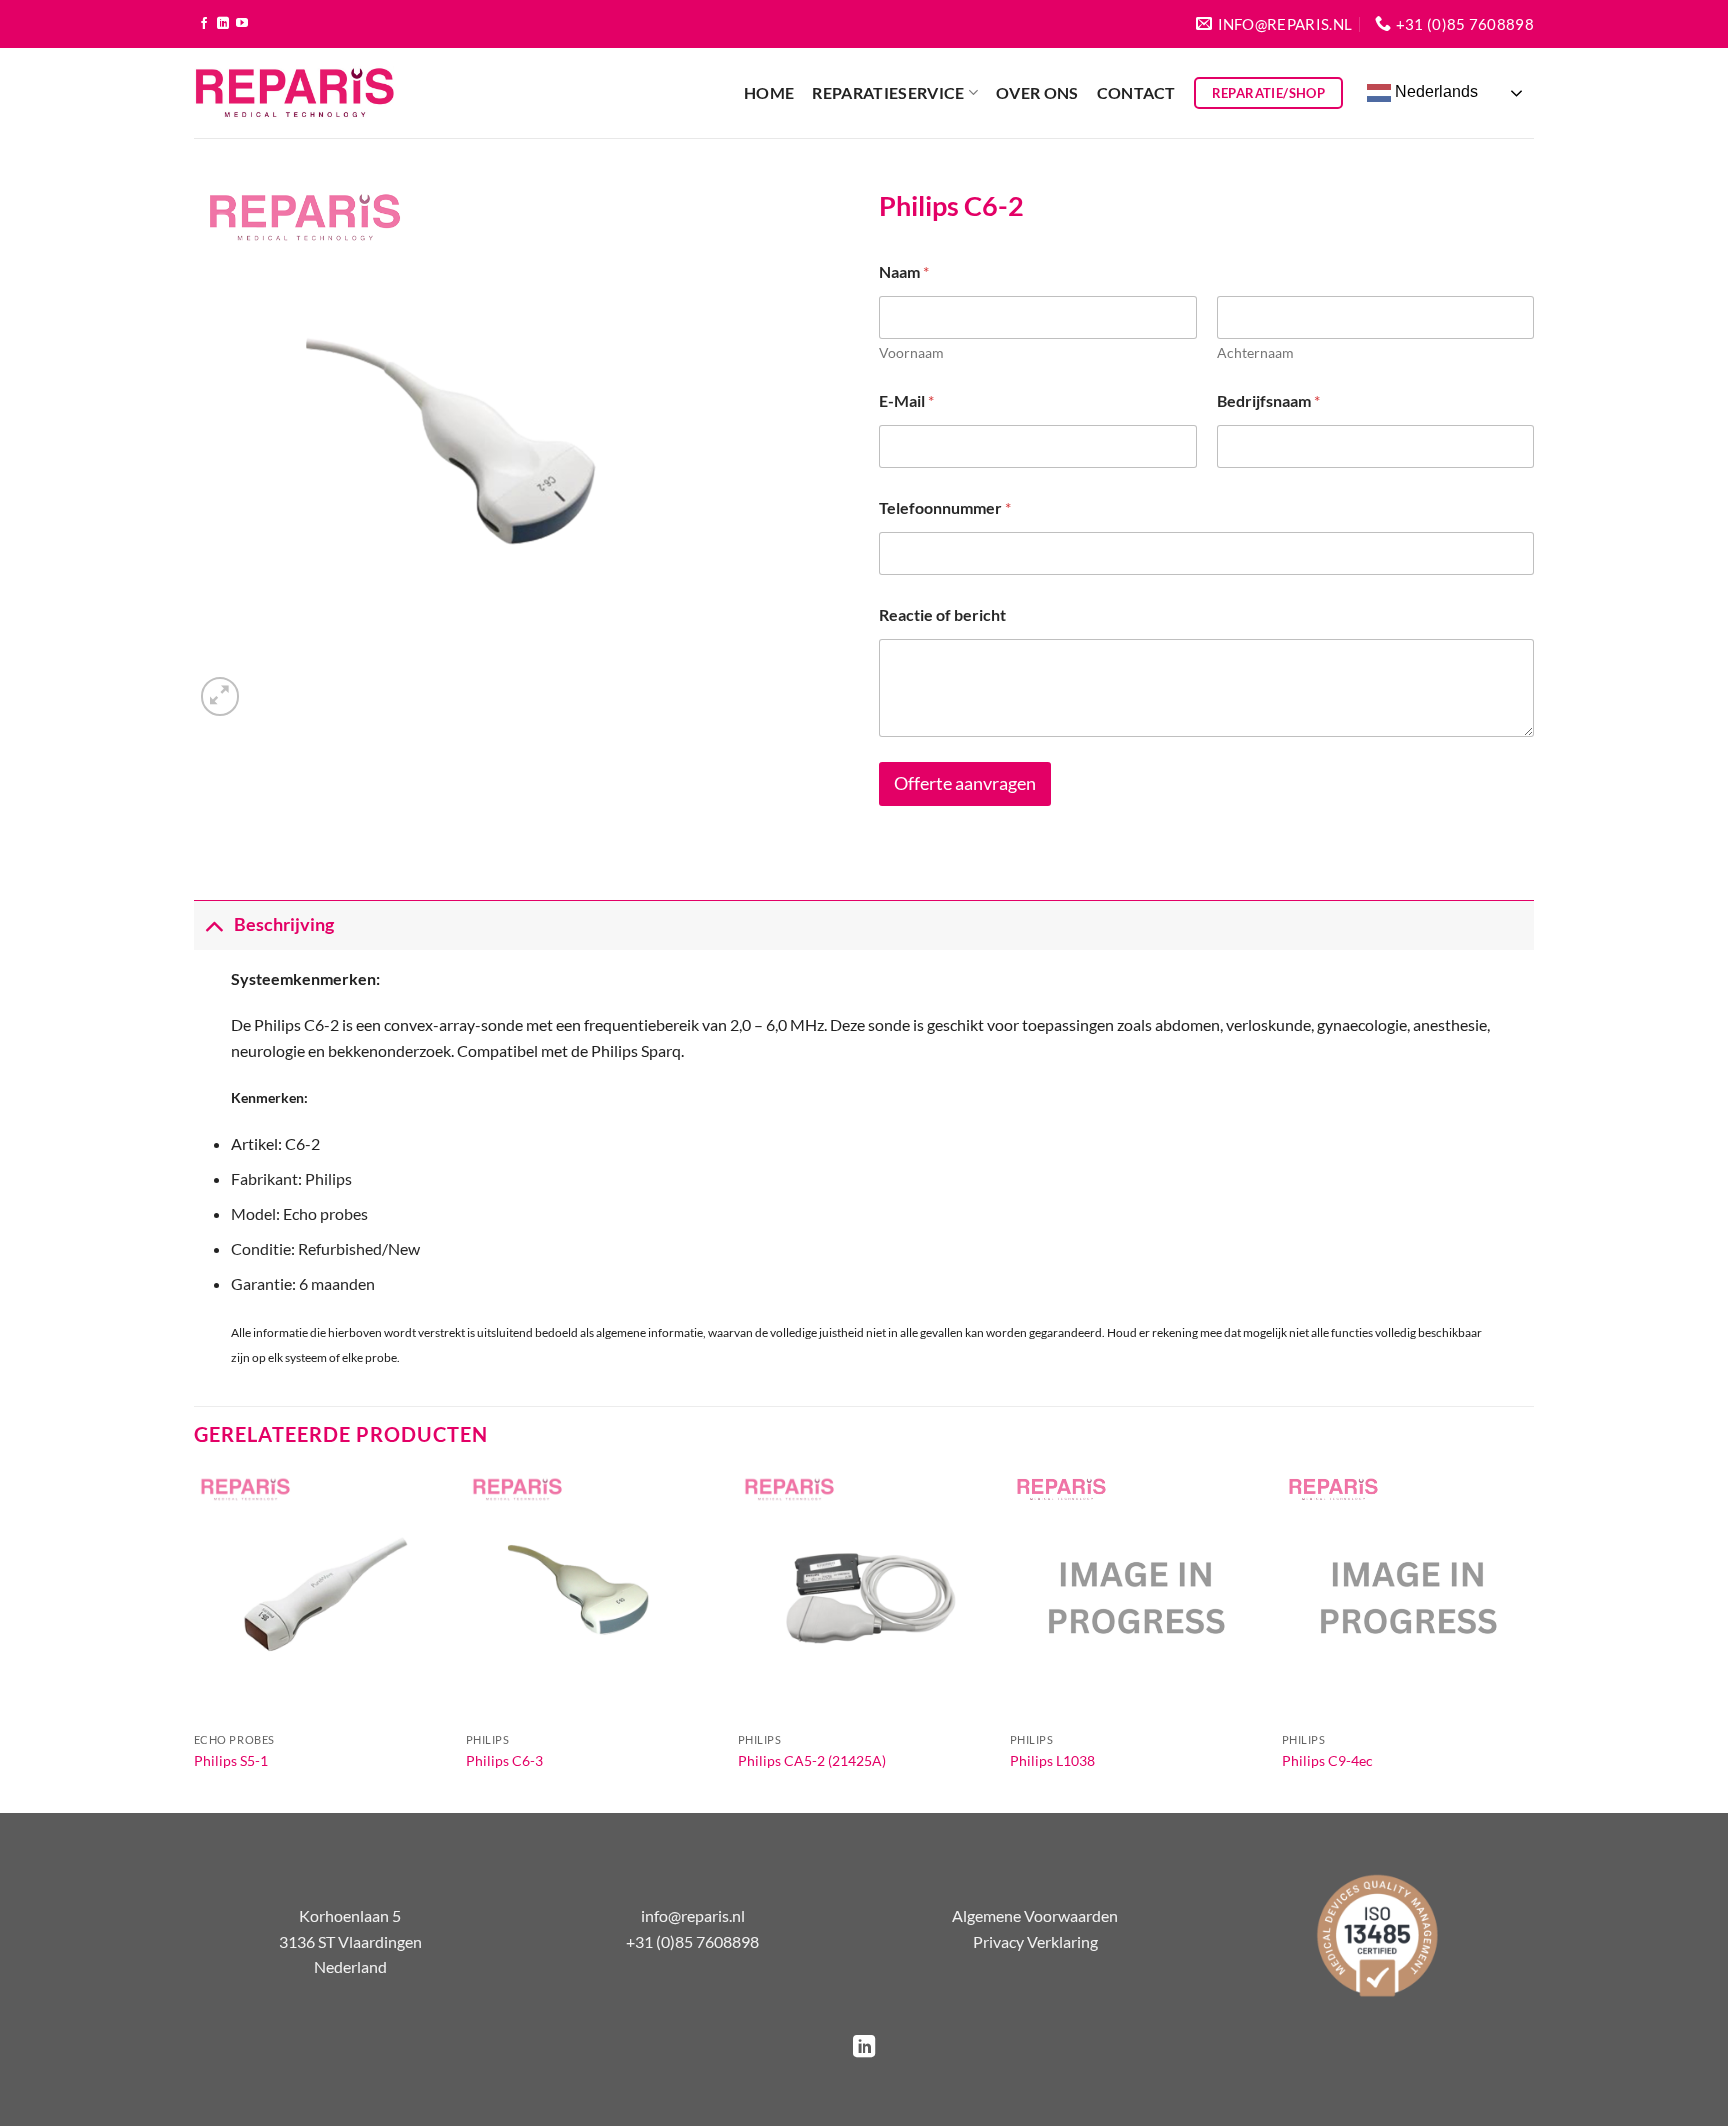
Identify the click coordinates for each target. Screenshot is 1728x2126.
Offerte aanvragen (965, 783)
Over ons (1037, 92)
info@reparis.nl (693, 1915)
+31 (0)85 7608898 (692, 1941)
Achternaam (1255, 352)
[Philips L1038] (1136, 1597)
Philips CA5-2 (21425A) (812, 1760)
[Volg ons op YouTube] (242, 24)
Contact (1136, 92)
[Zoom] (220, 696)
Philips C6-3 (504, 1760)
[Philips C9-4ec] (1408, 1597)
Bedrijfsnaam (1268, 400)
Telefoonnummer (945, 507)
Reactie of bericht (942, 614)
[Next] (1533, 1640)
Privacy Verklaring (1035, 1941)
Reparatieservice (888, 92)
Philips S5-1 (231, 1760)
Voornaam (911, 352)
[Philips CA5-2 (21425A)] (864, 1597)
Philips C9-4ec (1327, 1760)
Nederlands (1434, 91)
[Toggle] (213, 924)
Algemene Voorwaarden (1035, 1915)
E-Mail (906, 400)
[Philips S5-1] (320, 1597)
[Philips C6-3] (592, 1597)
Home (769, 92)
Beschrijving (284, 924)
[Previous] (195, 1640)
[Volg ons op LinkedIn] (223, 24)
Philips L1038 (1052, 1760)
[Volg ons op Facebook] (204, 24)
